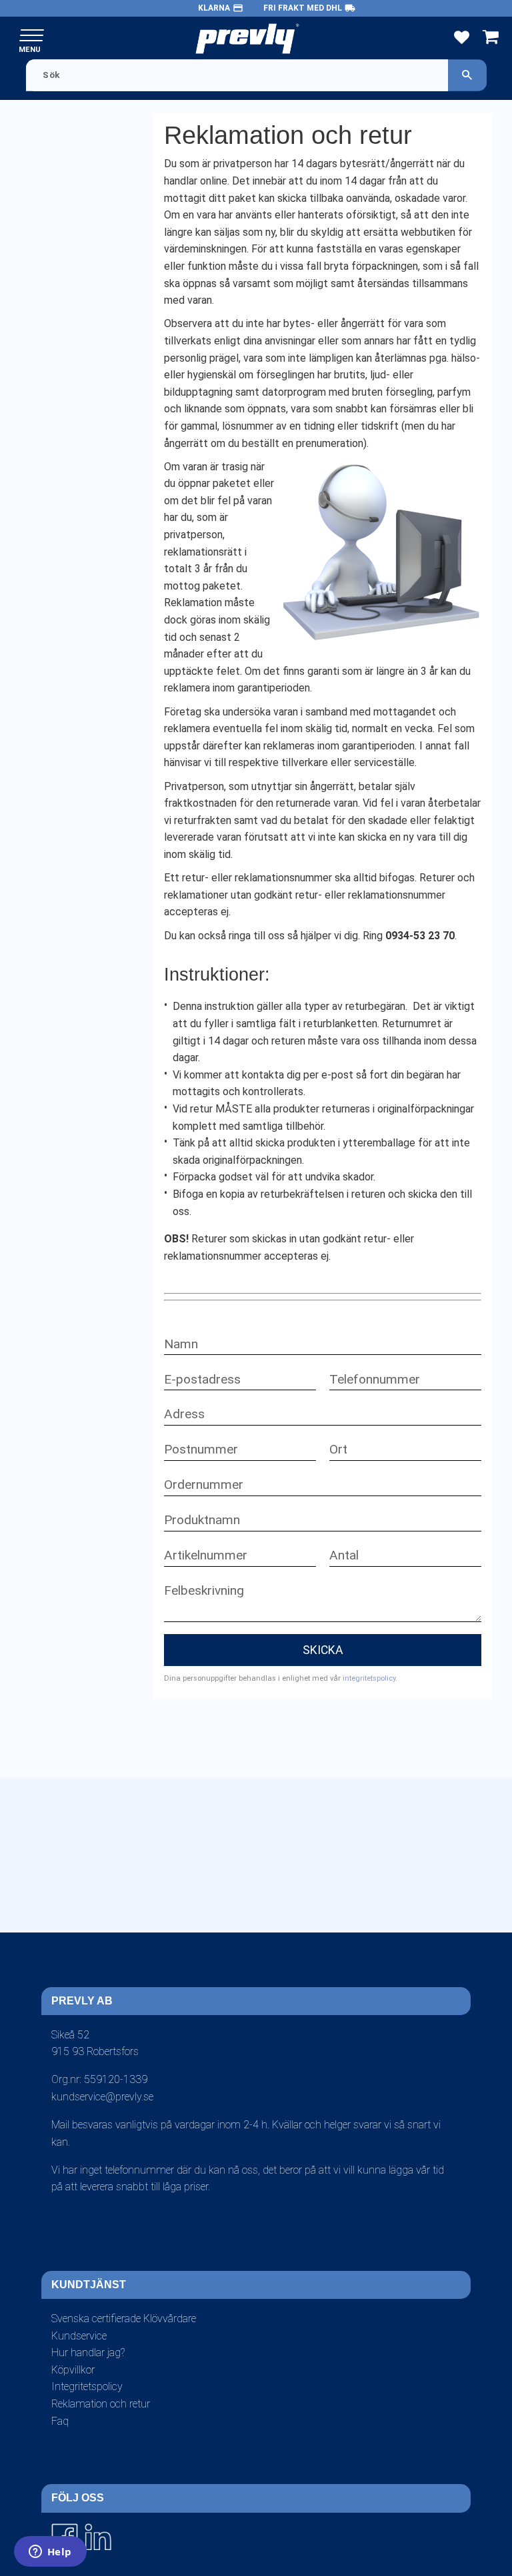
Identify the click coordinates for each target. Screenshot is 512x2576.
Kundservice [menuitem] (79, 2336)
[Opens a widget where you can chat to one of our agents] (50, 2553)
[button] (32, 36)
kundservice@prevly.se (102, 2097)
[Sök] (467, 75)
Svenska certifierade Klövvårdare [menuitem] (124, 2319)
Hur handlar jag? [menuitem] (88, 2353)
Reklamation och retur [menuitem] (101, 2404)
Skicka (323, 1650)
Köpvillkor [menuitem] (73, 2370)
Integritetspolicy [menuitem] (87, 2386)
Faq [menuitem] (60, 2421)
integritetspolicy (369, 1678)
